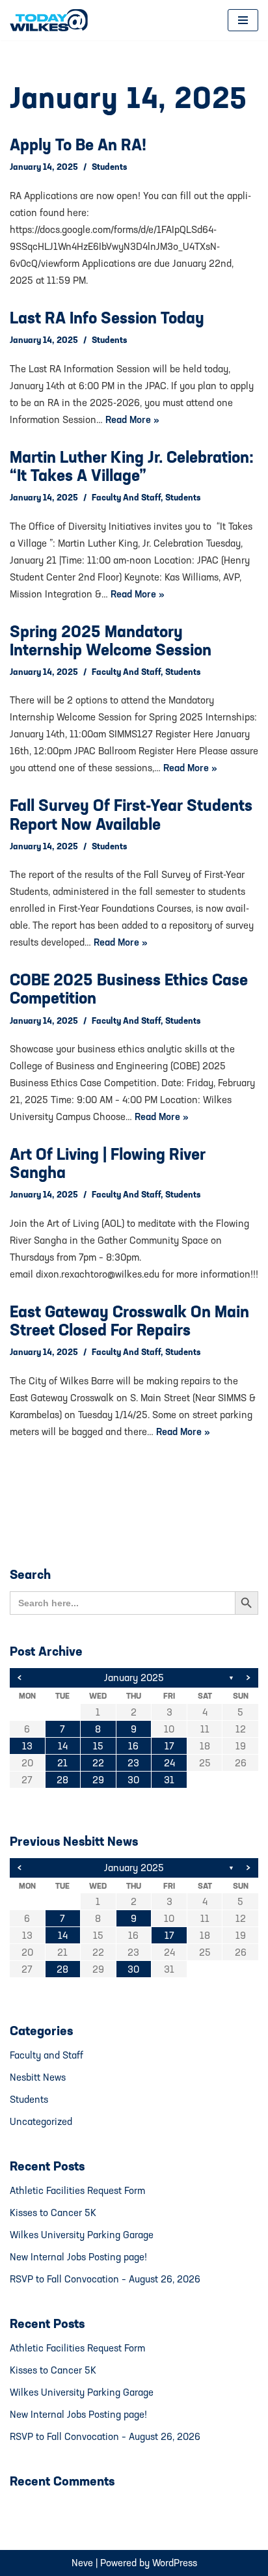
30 (133, 1780)
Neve (82, 2563)
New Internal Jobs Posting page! (78, 2257)
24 (169, 1763)
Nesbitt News (38, 2077)
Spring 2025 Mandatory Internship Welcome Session (111, 640)
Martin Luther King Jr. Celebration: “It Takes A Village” (132, 466)
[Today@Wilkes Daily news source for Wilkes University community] (52, 20)
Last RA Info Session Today (107, 318)
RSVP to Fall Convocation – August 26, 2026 (105, 2279)
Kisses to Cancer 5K (53, 2213)
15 (98, 1746)
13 (27, 1746)
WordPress (175, 2563)
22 (98, 1763)
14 (63, 1746)
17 (169, 1746)
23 (133, 1763)
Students (109, 167)
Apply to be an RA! (78, 144)
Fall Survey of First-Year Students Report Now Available (131, 814)
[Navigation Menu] (243, 20)
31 (169, 1780)
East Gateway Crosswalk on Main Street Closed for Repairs (129, 1321)
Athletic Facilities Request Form (77, 2190)
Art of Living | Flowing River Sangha (108, 1163)
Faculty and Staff (126, 497)
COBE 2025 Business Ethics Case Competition (129, 989)
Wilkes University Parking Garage (82, 2235)
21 (62, 1763)
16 (133, 1746)
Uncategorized (41, 2121)
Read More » (132, 419)
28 (62, 1780)
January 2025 (134, 1678)
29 (98, 1780)
